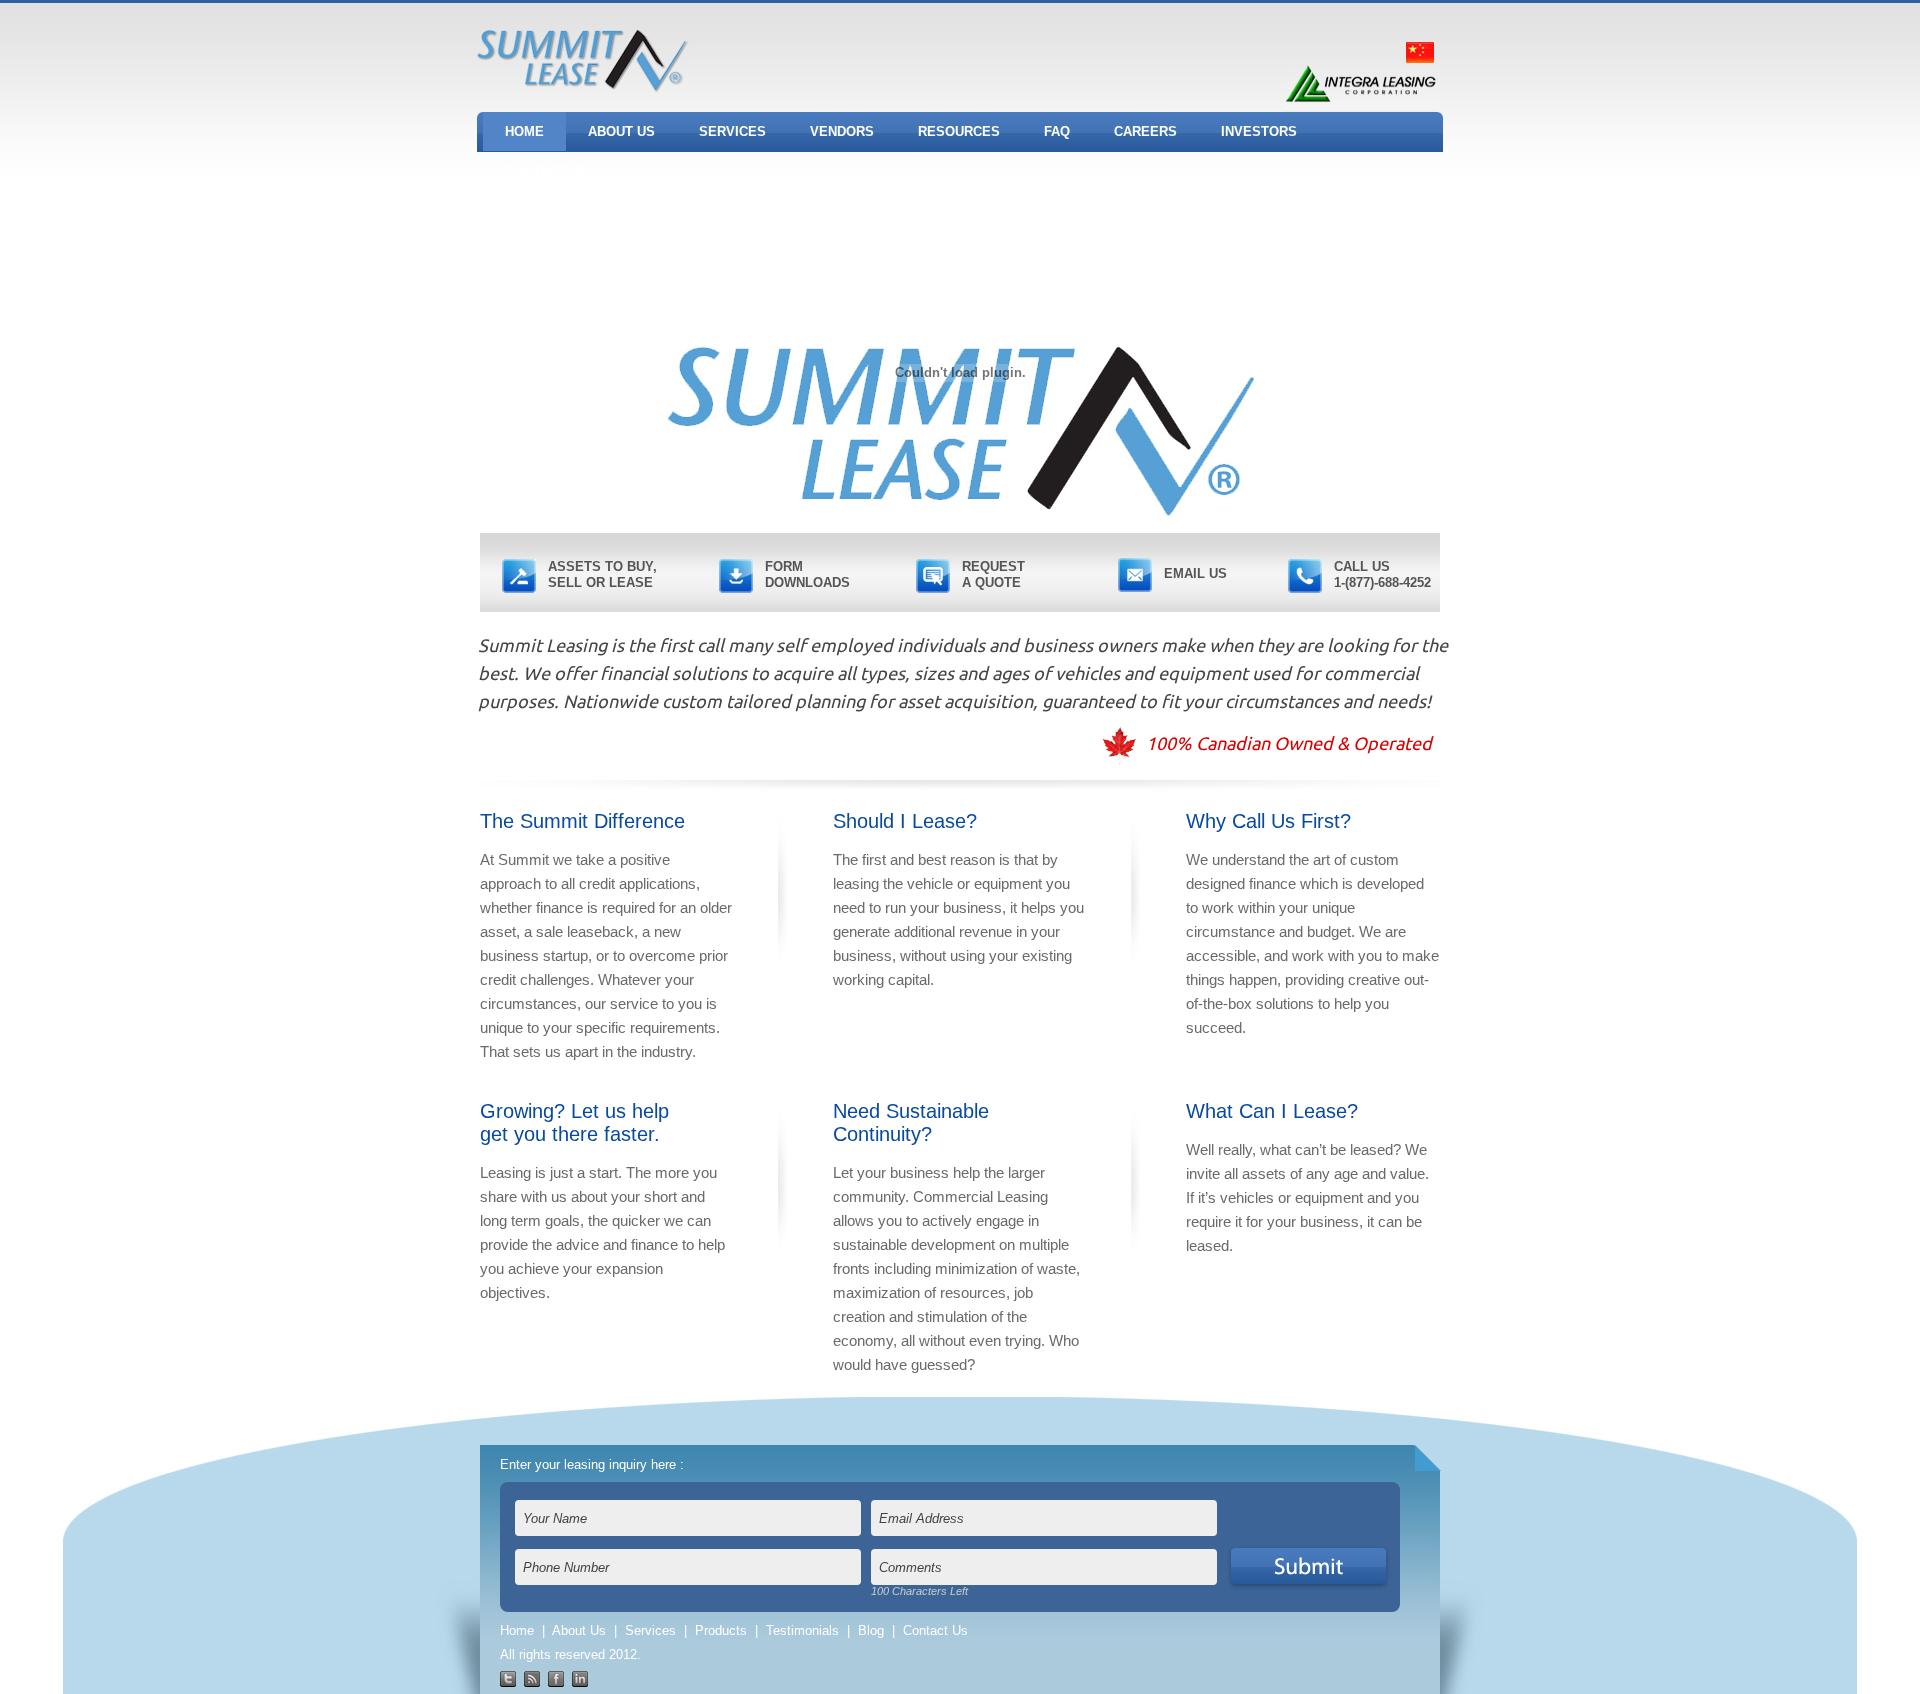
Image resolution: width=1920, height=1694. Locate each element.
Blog (871, 1630)
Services (650, 1630)
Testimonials (802, 1630)
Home (517, 1630)
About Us (579, 1630)
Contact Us (935, 1630)
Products (721, 1630)
